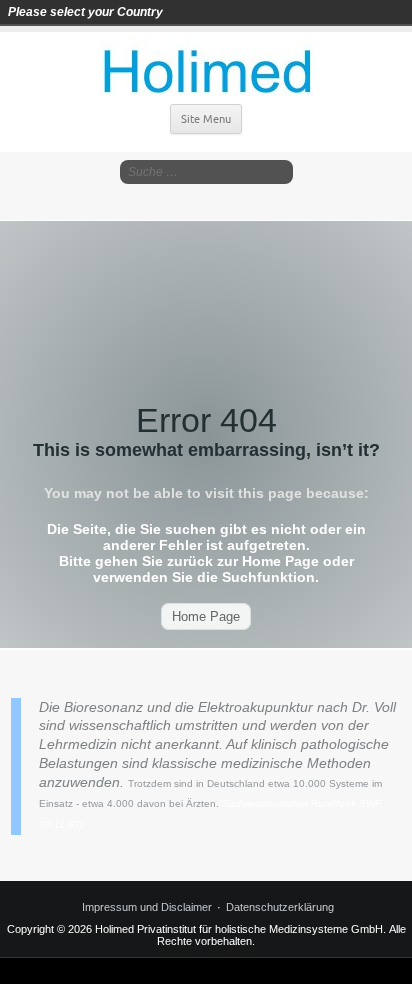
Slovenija (210, 12)
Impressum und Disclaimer (147, 907)
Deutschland (182, 12)
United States (266, 12)
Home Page (206, 616)
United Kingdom (238, 12)
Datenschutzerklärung (280, 907)
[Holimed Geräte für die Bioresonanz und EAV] (206, 64)
